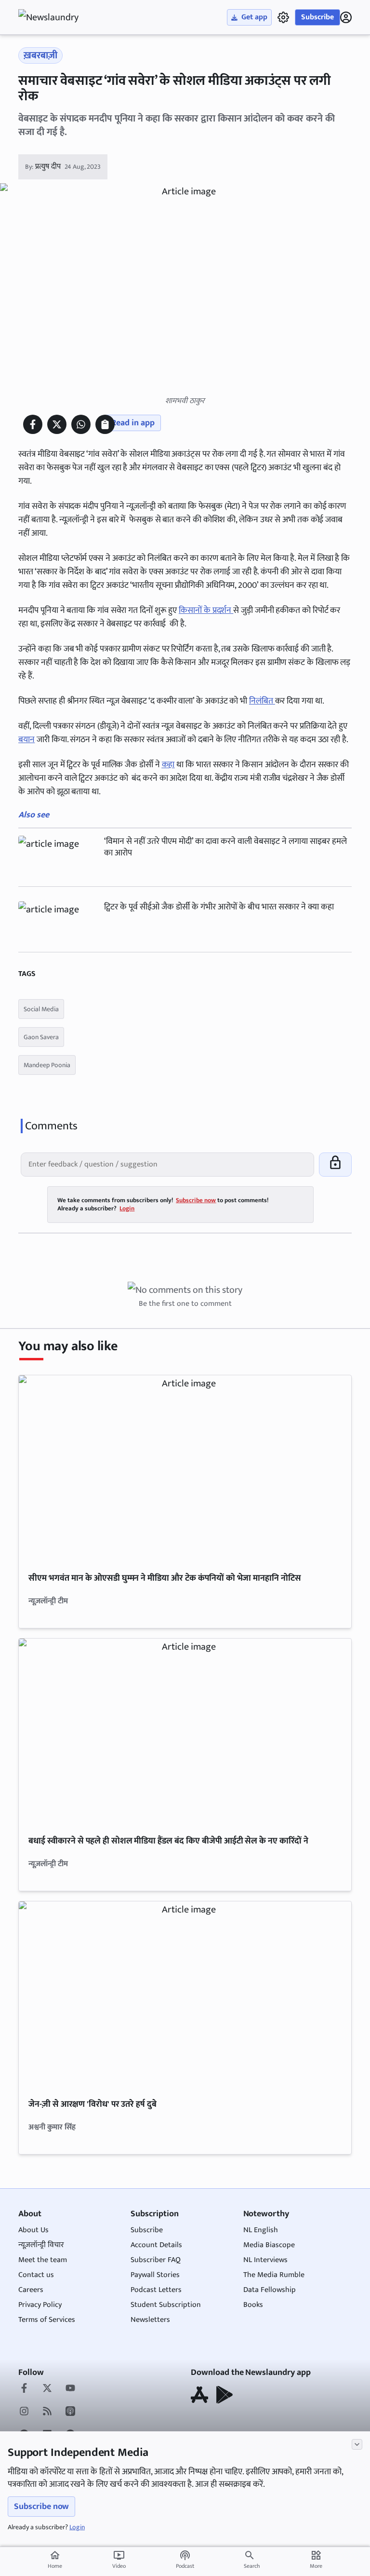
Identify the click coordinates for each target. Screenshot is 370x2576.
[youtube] (70, 2389)
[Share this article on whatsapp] (81, 424)
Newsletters (150, 2320)
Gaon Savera (41, 1037)
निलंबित (262, 701)
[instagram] (24, 2412)
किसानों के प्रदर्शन (206, 610)
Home (55, 2560)
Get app (254, 17)
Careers (31, 2290)
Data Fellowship (270, 2290)
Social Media (41, 1009)
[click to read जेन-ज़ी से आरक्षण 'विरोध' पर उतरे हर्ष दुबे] (185, 1995)
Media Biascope (269, 2245)
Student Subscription (166, 2305)
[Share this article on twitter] (57, 424)
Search (252, 2566)
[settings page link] (283, 17)
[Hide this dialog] (357, 2444)
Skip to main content (65, 68)
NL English (261, 2230)
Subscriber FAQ (156, 2260)
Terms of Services (47, 2320)
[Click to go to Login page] (346, 17)
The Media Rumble (274, 2275)
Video (119, 2560)
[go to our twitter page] (47, 2389)
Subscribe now (41, 2507)
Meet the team (43, 2260)
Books (253, 2305)
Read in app (133, 423)
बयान (26, 740)
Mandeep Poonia (47, 1065)
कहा (168, 765)
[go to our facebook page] (24, 2389)
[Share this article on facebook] (33, 424)
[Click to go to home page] (57, 17)
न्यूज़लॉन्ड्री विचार (41, 2245)
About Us (33, 2230)
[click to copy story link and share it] (105, 424)
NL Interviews (265, 2260)
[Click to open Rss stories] (47, 2412)
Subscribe (317, 17)
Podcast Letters (156, 2290)
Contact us (36, 2275)
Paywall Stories (155, 2275)
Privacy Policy (40, 2305)
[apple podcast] (70, 2412)
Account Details (156, 2245)
